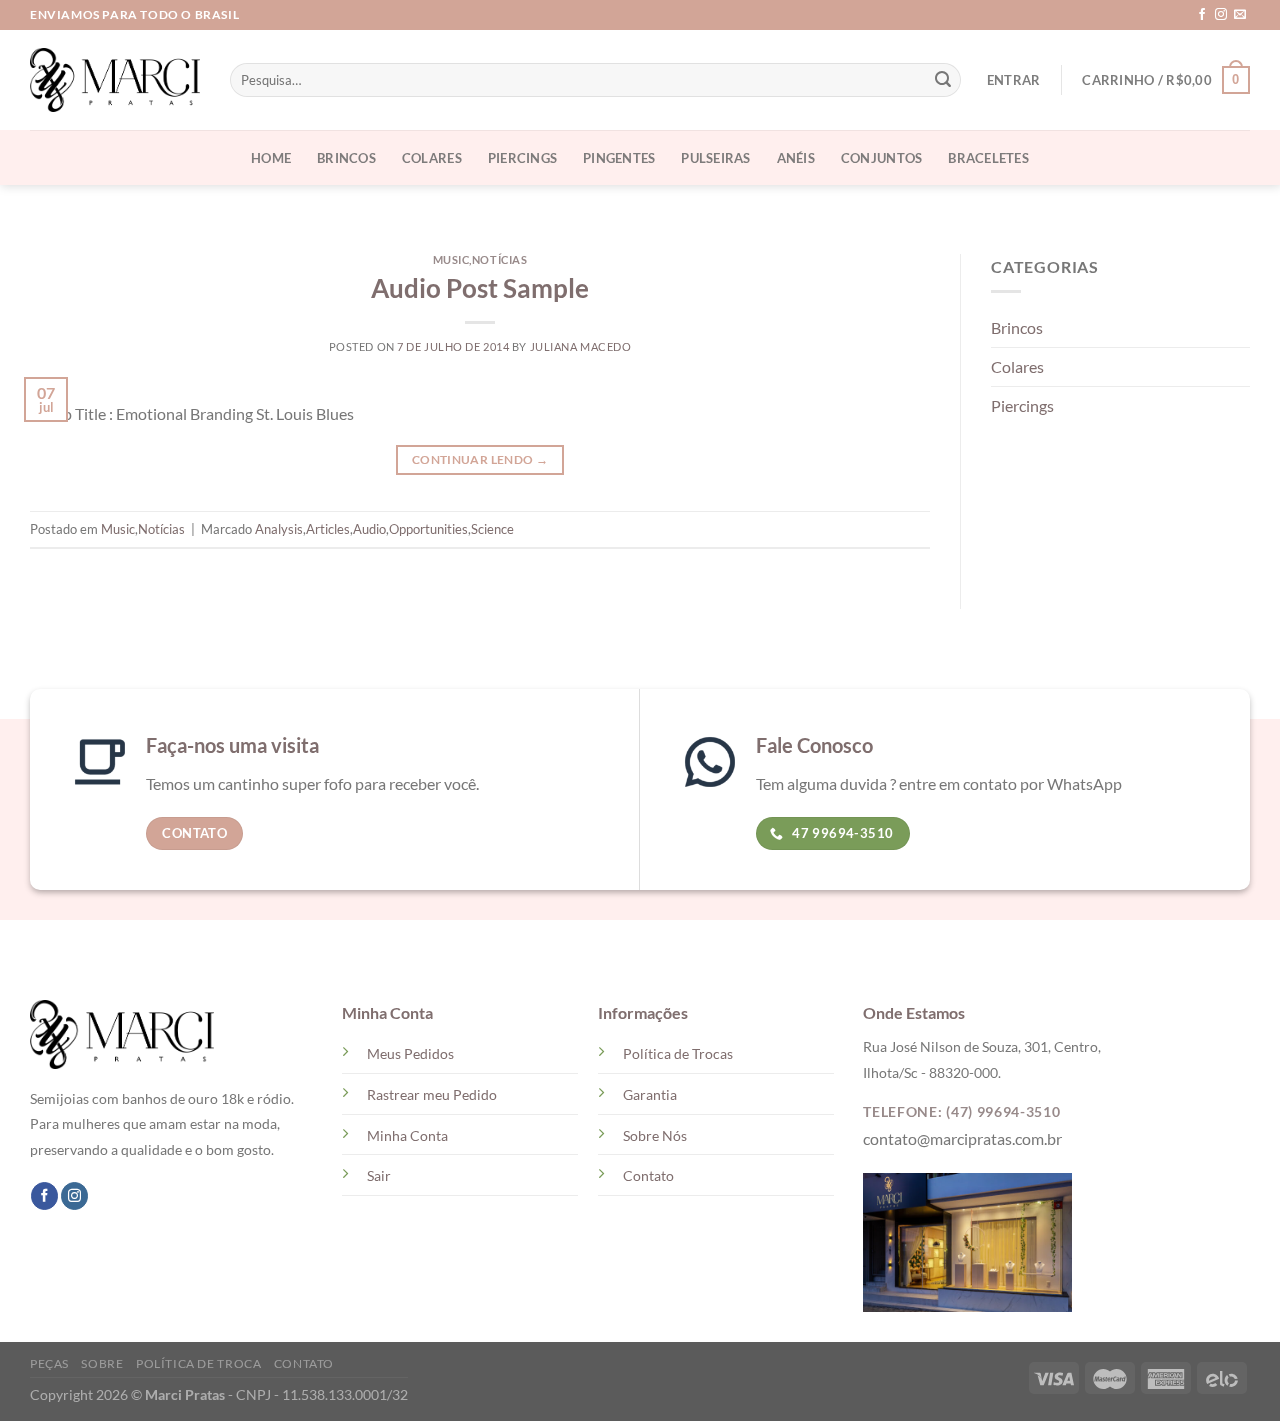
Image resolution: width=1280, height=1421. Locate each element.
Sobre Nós (655, 1135)
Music (451, 259)
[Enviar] (943, 80)
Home (271, 158)
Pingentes (619, 158)
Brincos (346, 158)
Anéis (796, 158)
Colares (432, 158)
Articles (328, 529)
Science (492, 529)
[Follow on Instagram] (1221, 15)
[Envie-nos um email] (1240, 15)
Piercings (522, 158)
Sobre (102, 1363)
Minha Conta (407, 1135)
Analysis (279, 529)
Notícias (499, 259)
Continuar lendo (480, 459)
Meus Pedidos (410, 1053)
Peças (49, 1363)
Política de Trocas (678, 1053)
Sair (379, 1175)
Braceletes (988, 158)
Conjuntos (881, 158)
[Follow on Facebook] (1202, 15)
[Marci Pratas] (115, 80)
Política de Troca (198, 1363)
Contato (648, 1175)
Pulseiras (715, 158)
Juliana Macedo (581, 346)
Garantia (650, 1094)
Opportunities (428, 529)
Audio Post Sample (480, 288)
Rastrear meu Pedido (432, 1094)
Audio (369, 529)
